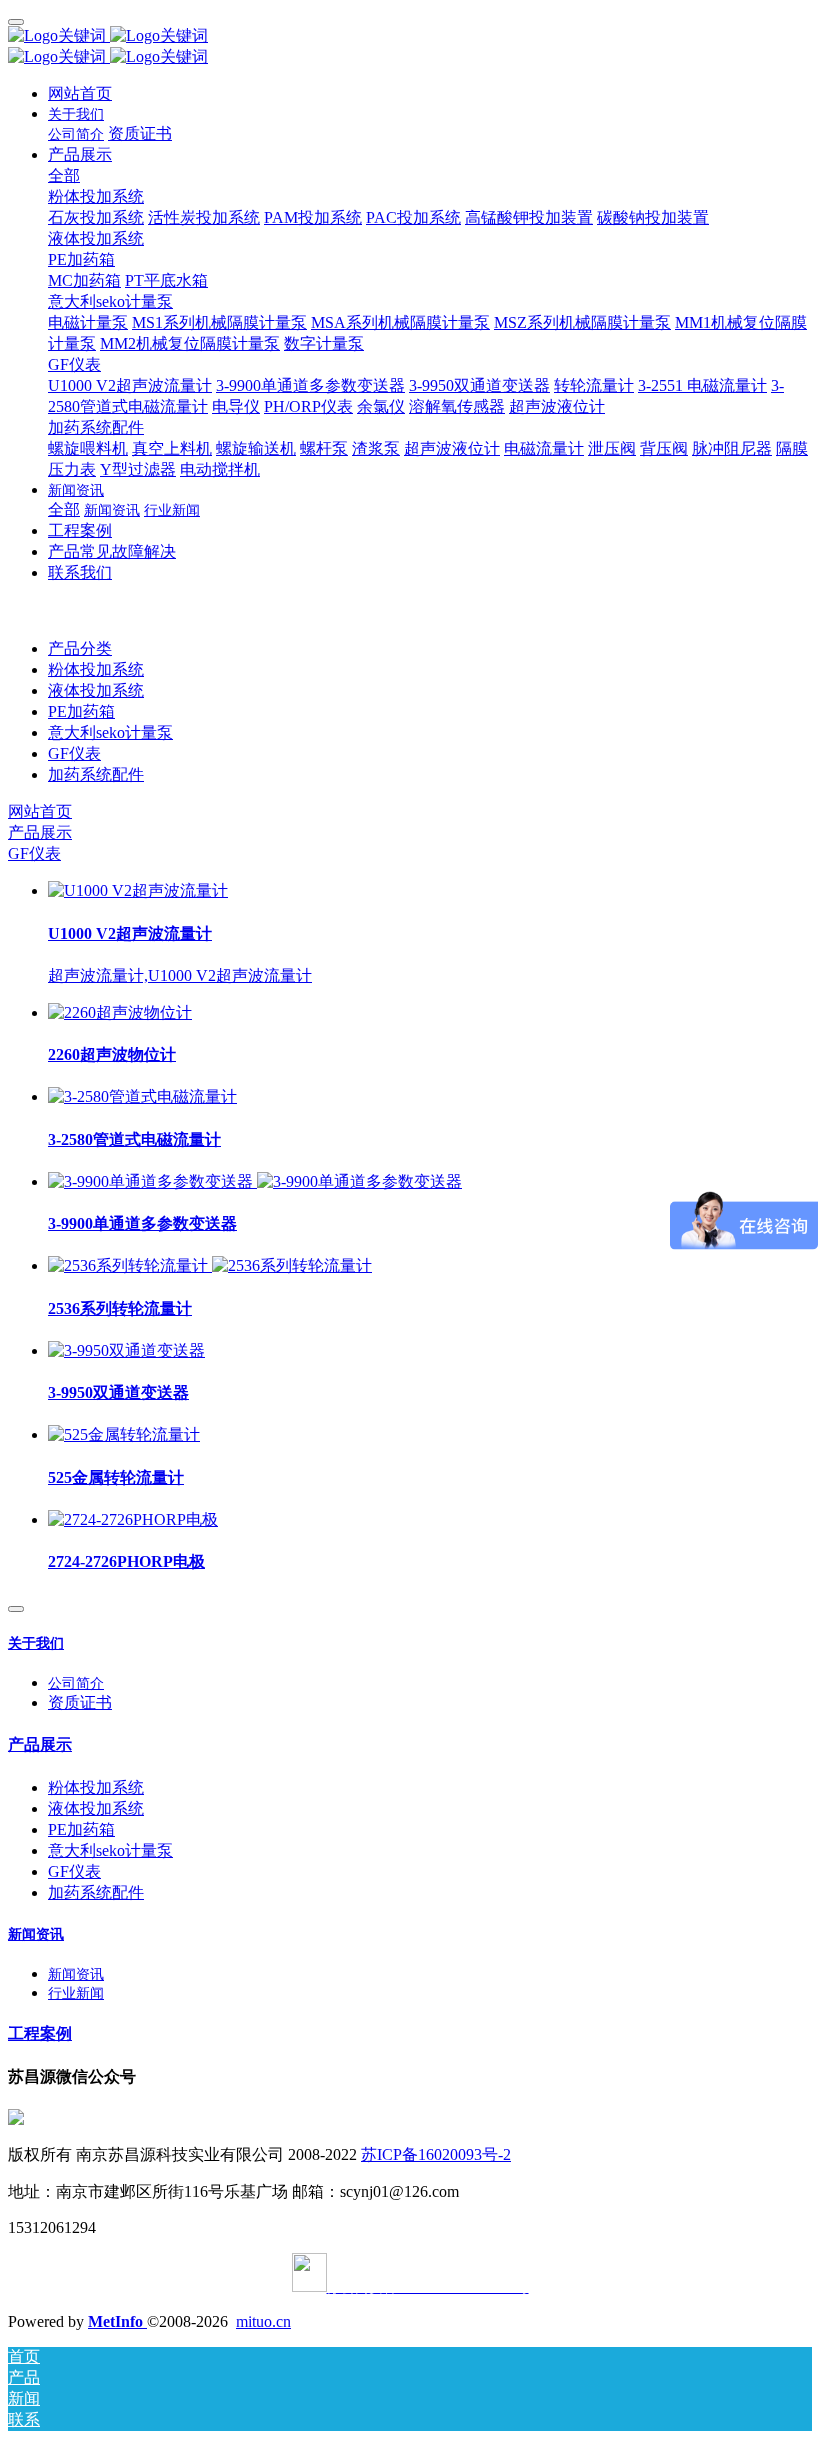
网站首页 (80, 93)
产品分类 (80, 648)
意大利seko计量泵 (110, 732)
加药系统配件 (96, 774)
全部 (64, 175)
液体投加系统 (96, 690)
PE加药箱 (81, 711)
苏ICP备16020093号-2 (436, 2154)
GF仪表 (74, 753)
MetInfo (117, 2321)
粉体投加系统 (96, 669)
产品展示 (40, 832)
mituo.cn (263, 2321)
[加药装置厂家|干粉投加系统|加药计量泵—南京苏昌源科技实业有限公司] (410, 36)
